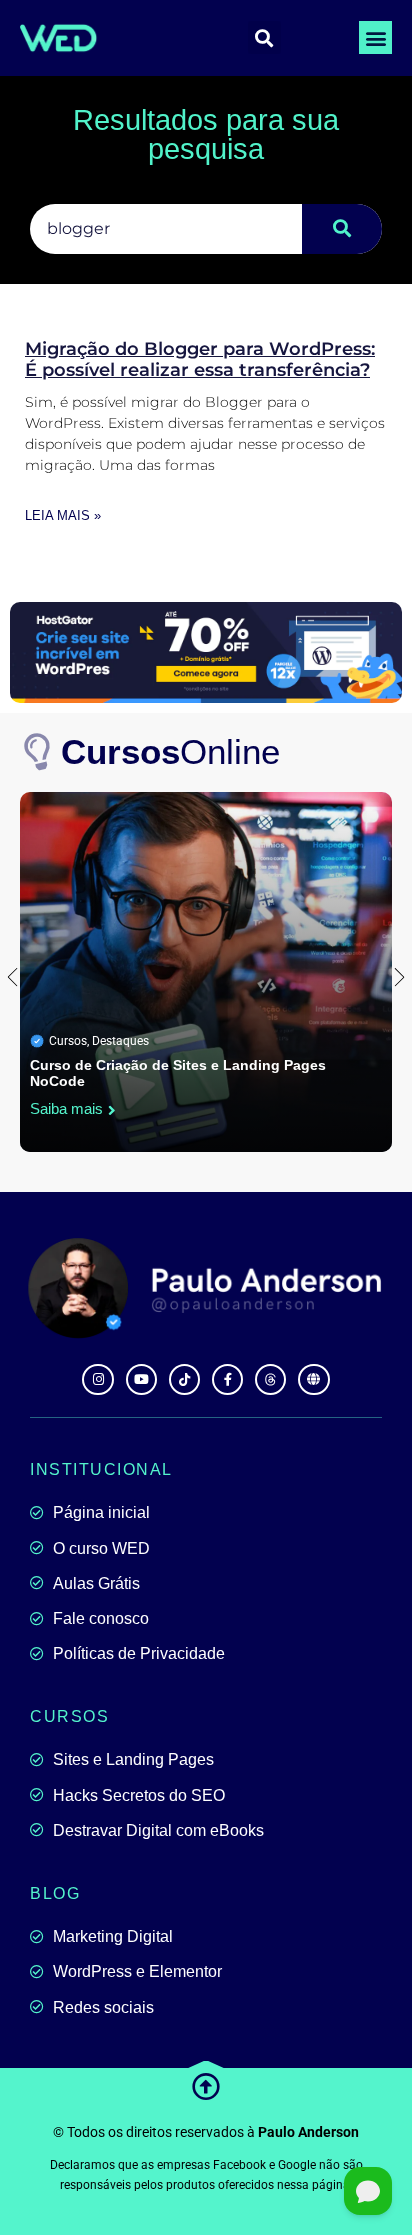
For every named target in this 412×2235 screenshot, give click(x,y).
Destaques (120, 1041)
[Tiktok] (184, 1379)
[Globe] (313, 1379)
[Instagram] (97, 1379)
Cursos (68, 1041)
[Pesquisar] (342, 229)
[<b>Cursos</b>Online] (38, 752)
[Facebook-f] (227, 1379)
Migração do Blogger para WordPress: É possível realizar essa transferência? (200, 360)
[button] (375, 37)
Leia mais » (63, 515)
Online (170, 751)
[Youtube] (141, 1379)
